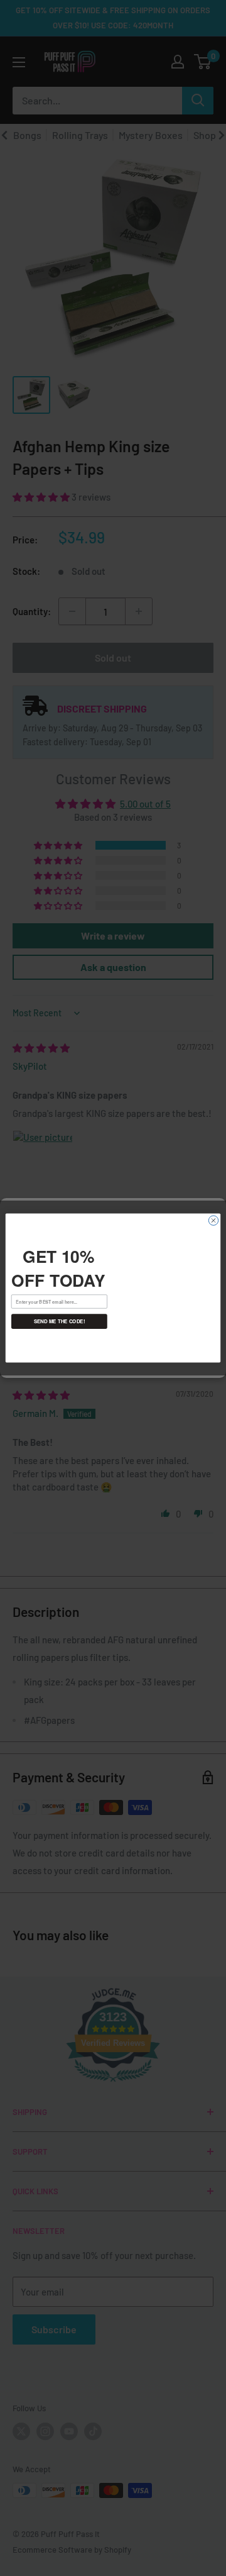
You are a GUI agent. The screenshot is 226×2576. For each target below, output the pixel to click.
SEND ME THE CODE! (60, 1321)
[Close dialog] (213, 1220)
